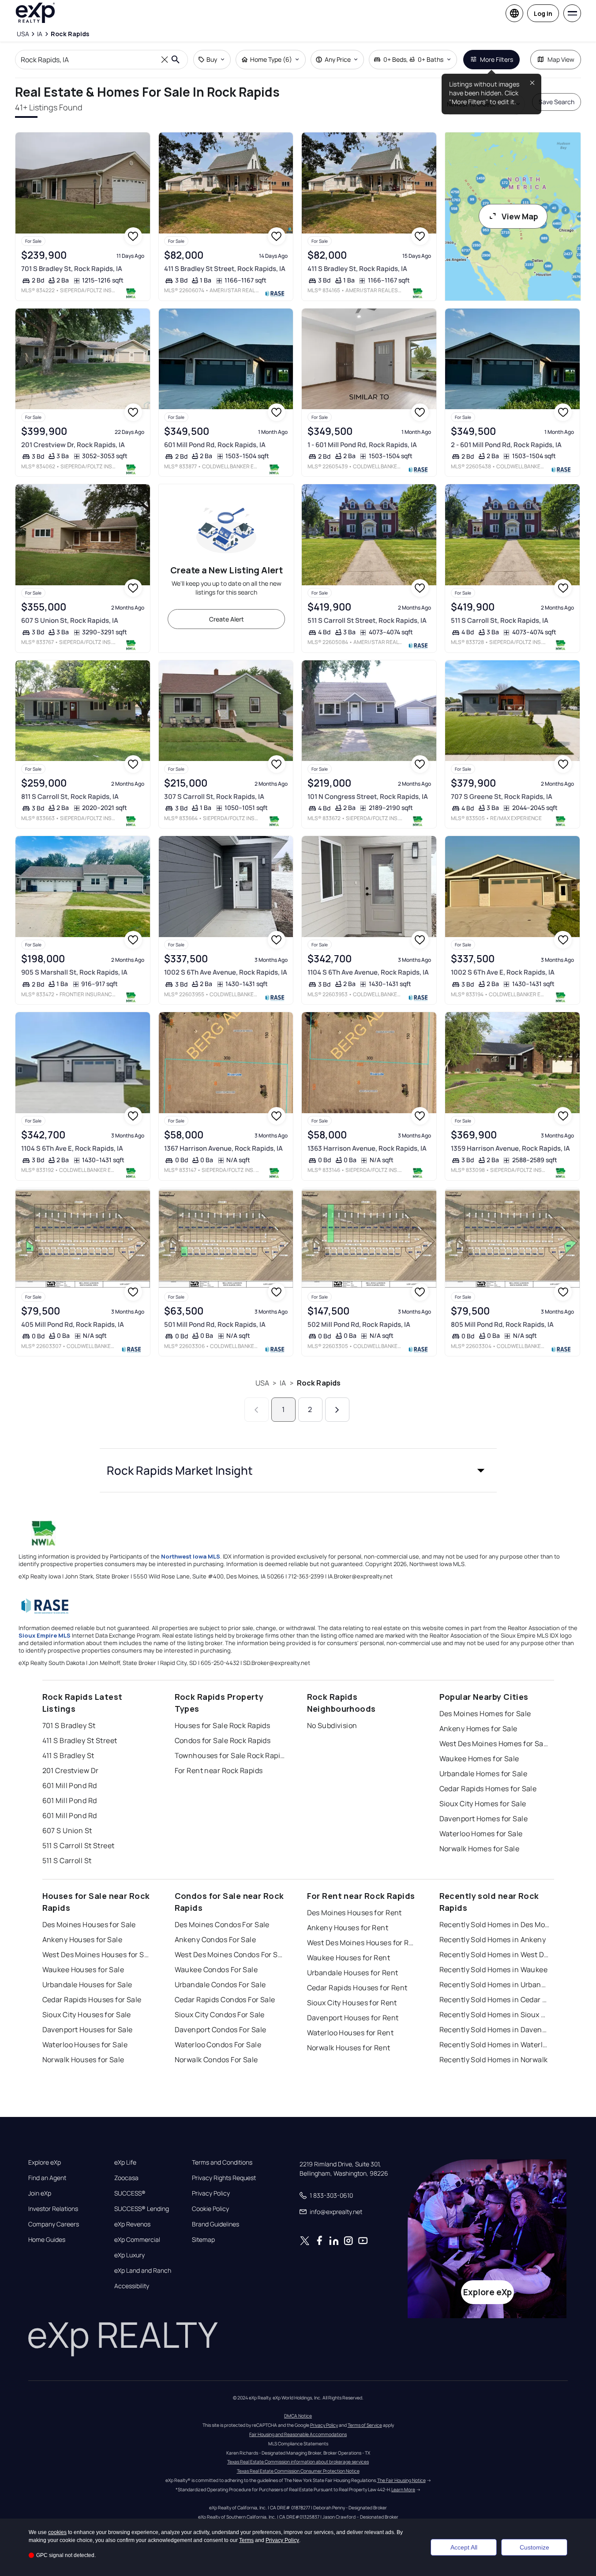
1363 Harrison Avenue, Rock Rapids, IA (367, 1148)
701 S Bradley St (69, 1725)
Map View (561, 59)
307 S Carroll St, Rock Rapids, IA (214, 797)
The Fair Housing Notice (401, 2480)
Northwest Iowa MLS (191, 1556)
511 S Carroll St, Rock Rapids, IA (500, 620)
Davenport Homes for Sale (484, 1819)
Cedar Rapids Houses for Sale (92, 2000)
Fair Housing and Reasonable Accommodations (298, 2434)
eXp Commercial (137, 2240)
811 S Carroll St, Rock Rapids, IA (70, 797)
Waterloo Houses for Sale (85, 2045)
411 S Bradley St (68, 1755)
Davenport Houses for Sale (88, 2030)
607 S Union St (67, 1830)
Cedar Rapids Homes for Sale (488, 1789)
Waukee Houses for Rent (349, 1958)
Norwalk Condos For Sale (216, 2060)
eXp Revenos (132, 2224)
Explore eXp (45, 2162)
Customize (534, 2547)
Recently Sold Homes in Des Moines (495, 1924)
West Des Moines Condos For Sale (230, 1955)
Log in (543, 13)
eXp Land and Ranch (143, 2271)
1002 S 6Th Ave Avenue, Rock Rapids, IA (226, 972)
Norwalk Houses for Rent (349, 2048)
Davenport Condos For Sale (221, 2030)
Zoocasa (126, 2178)
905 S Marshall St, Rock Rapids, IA (74, 972)
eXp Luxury (129, 2255)
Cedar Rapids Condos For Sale (225, 2000)
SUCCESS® (130, 2193)
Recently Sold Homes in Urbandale (495, 1985)
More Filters (497, 59)
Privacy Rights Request (224, 2178)
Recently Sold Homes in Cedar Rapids (495, 2000)
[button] (298, 1470)
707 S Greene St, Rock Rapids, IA (502, 797)
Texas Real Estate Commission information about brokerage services (298, 2462)
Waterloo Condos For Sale (218, 2045)
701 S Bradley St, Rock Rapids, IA (72, 269)
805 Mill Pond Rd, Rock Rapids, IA (502, 1324)
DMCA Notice (298, 2416)
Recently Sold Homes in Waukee (494, 1970)
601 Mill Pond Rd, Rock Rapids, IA (215, 445)
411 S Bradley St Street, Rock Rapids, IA (225, 269)
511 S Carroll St (67, 1860)
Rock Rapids (319, 1383)
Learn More (403, 2489)
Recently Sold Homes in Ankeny (493, 1940)
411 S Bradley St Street (80, 1740)
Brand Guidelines (216, 2224)
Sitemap (203, 2240)
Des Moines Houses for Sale (89, 1924)
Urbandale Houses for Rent (353, 1973)
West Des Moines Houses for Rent (362, 1943)
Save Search (557, 102)
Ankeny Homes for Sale (478, 1729)
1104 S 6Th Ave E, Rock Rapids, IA (72, 1148)
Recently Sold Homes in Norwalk (494, 2060)
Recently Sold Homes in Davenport (495, 2030)
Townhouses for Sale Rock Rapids (230, 1755)
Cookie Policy (210, 2209)
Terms (246, 2540)
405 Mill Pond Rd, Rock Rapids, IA (73, 1324)
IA (283, 1383)
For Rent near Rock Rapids (219, 1770)
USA (262, 1383)
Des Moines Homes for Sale (485, 1714)
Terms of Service (365, 2425)
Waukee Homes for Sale (479, 1759)
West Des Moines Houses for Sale (97, 1955)
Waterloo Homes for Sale (481, 1834)
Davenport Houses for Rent (353, 2018)
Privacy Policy (211, 2193)
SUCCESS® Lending (142, 2209)
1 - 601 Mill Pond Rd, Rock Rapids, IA (362, 445)
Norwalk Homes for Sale (480, 1849)
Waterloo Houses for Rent (350, 2033)
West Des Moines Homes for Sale (495, 1744)
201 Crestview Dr (71, 1770)
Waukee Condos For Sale (216, 1970)
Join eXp (40, 2193)
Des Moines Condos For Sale (222, 1924)
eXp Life (125, 2162)
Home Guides (47, 2240)
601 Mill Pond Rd (70, 1785)
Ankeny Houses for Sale (82, 1940)
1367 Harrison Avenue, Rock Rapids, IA (223, 1148)
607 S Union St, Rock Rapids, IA (70, 620)
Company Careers (54, 2224)
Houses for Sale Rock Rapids (223, 1725)
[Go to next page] (337, 1410)
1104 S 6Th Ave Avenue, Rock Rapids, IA (368, 972)
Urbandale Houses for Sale (87, 1985)
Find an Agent (47, 2178)
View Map (520, 216)
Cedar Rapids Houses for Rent (357, 1988)
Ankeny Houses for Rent (348, 1928)
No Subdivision (332, 1725)
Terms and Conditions (222, 2162)
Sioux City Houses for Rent (352, 2003)
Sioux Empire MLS (45, 1635)
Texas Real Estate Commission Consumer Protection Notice (298, 2471)
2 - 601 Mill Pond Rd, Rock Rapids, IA (506, 445)
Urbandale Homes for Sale (484, 1774)
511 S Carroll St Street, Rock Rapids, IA (367, 620)
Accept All (464, 2547)
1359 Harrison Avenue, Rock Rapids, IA (510, 1148)
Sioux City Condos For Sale (220, 2015)
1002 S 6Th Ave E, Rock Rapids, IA (503, 972)
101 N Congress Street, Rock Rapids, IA (368, 797)
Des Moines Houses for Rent (354, 1913)
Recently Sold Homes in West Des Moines (495, 1955)
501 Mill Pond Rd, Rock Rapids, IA (215, 1324)
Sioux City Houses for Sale (87, 2015)
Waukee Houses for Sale (83, 1970)
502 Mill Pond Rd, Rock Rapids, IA (359, 1324)
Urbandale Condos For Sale (220, 1985)
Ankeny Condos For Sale (216, 1940)
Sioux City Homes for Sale (483, 1804)
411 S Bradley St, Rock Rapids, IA (357, 269)
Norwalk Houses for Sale (83, 2060)
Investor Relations (53, 2209)
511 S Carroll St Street (79, 1845)
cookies (57, 2532)
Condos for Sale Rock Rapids (223, 1740)
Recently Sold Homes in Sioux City (495, 2015)
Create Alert (227, 619)
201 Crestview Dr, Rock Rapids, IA (73, 445)
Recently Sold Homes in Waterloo (495, 2045)
